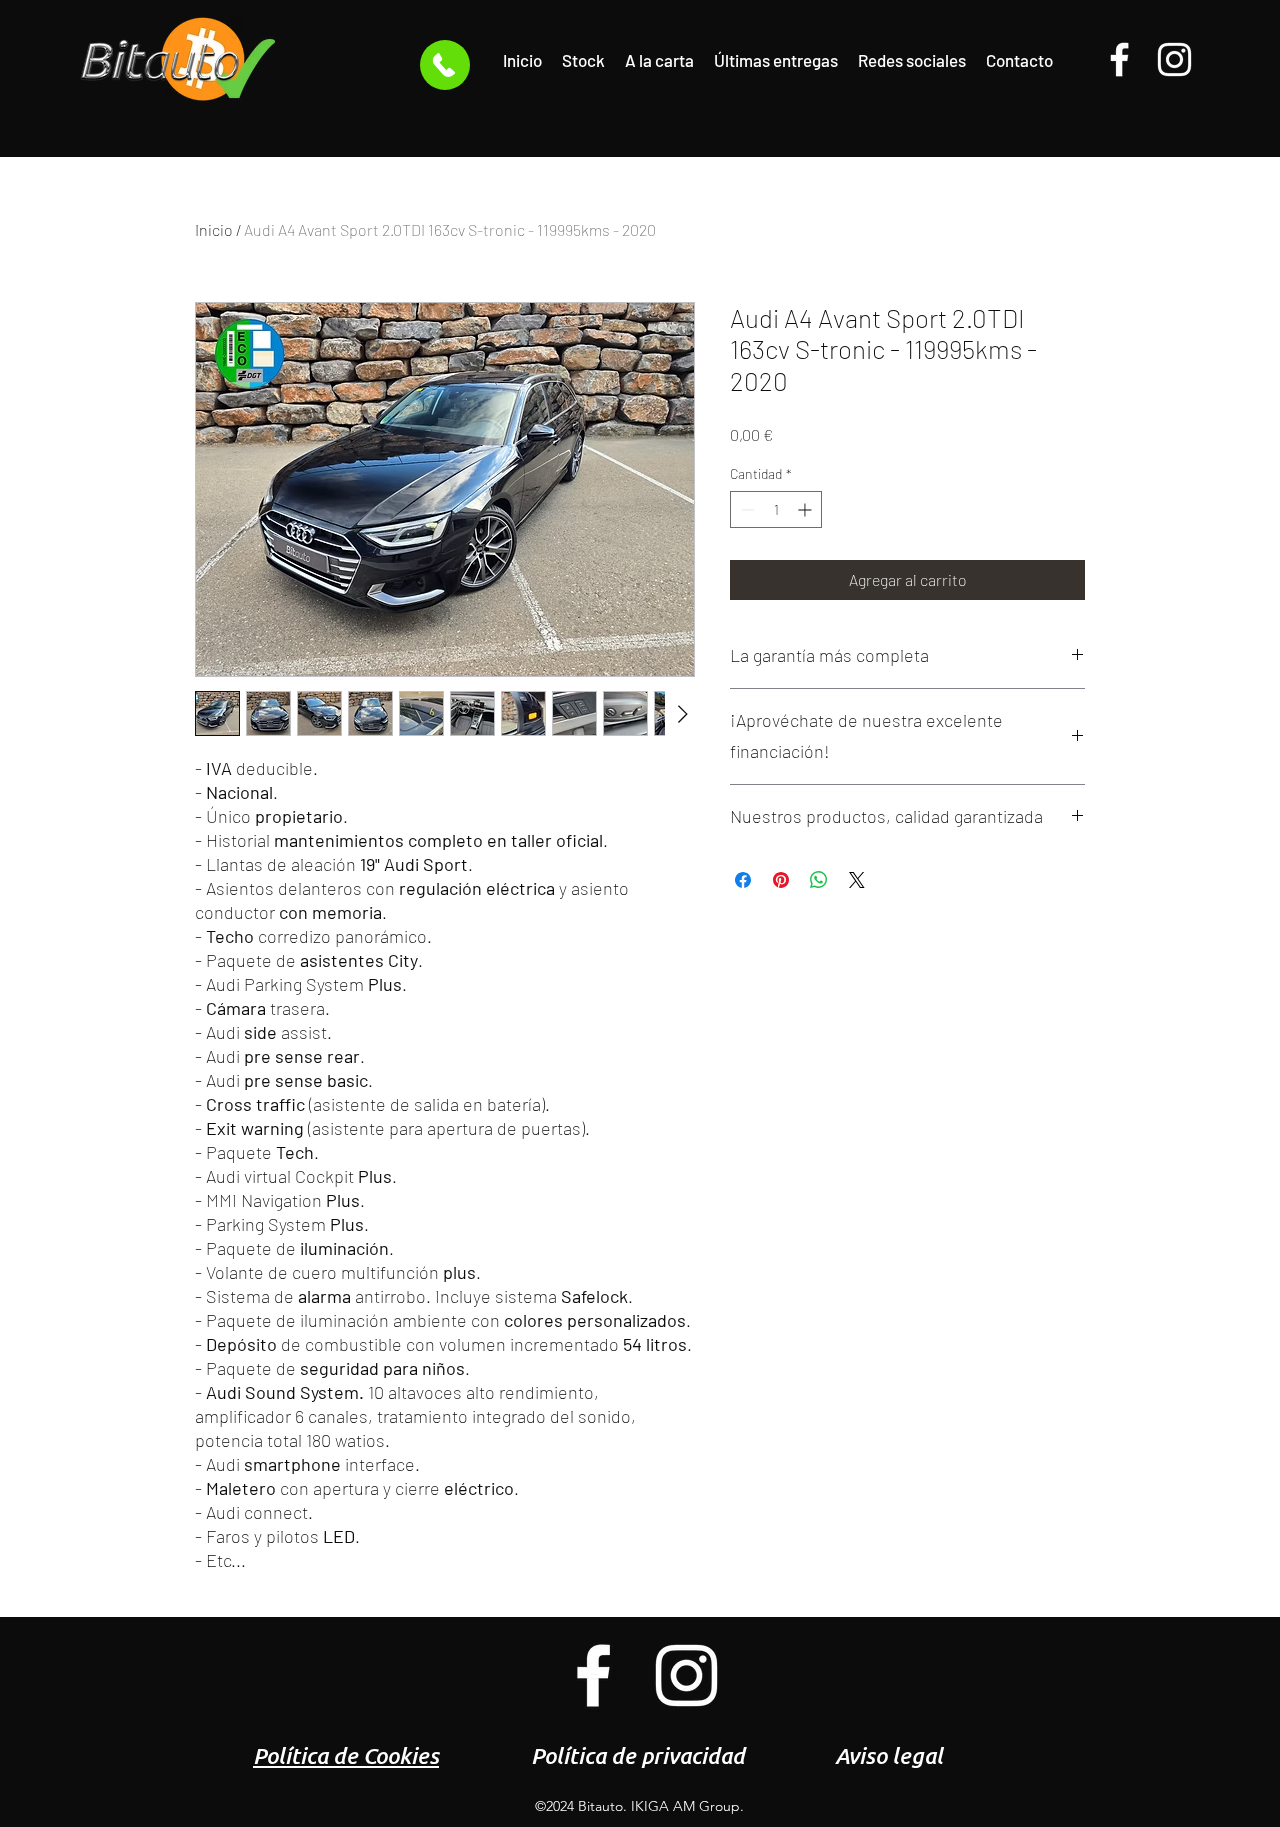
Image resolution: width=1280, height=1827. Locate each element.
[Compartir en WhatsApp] (819, 880)
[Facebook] (1119, 59)
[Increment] (806, 509)
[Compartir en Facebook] (743, 880)
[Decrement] (745, 509)
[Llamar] (445, 65)
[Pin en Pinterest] (781, 880)
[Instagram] (1174, 59)
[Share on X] (857, 880)
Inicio (214, 229)
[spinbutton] (776, 509)
